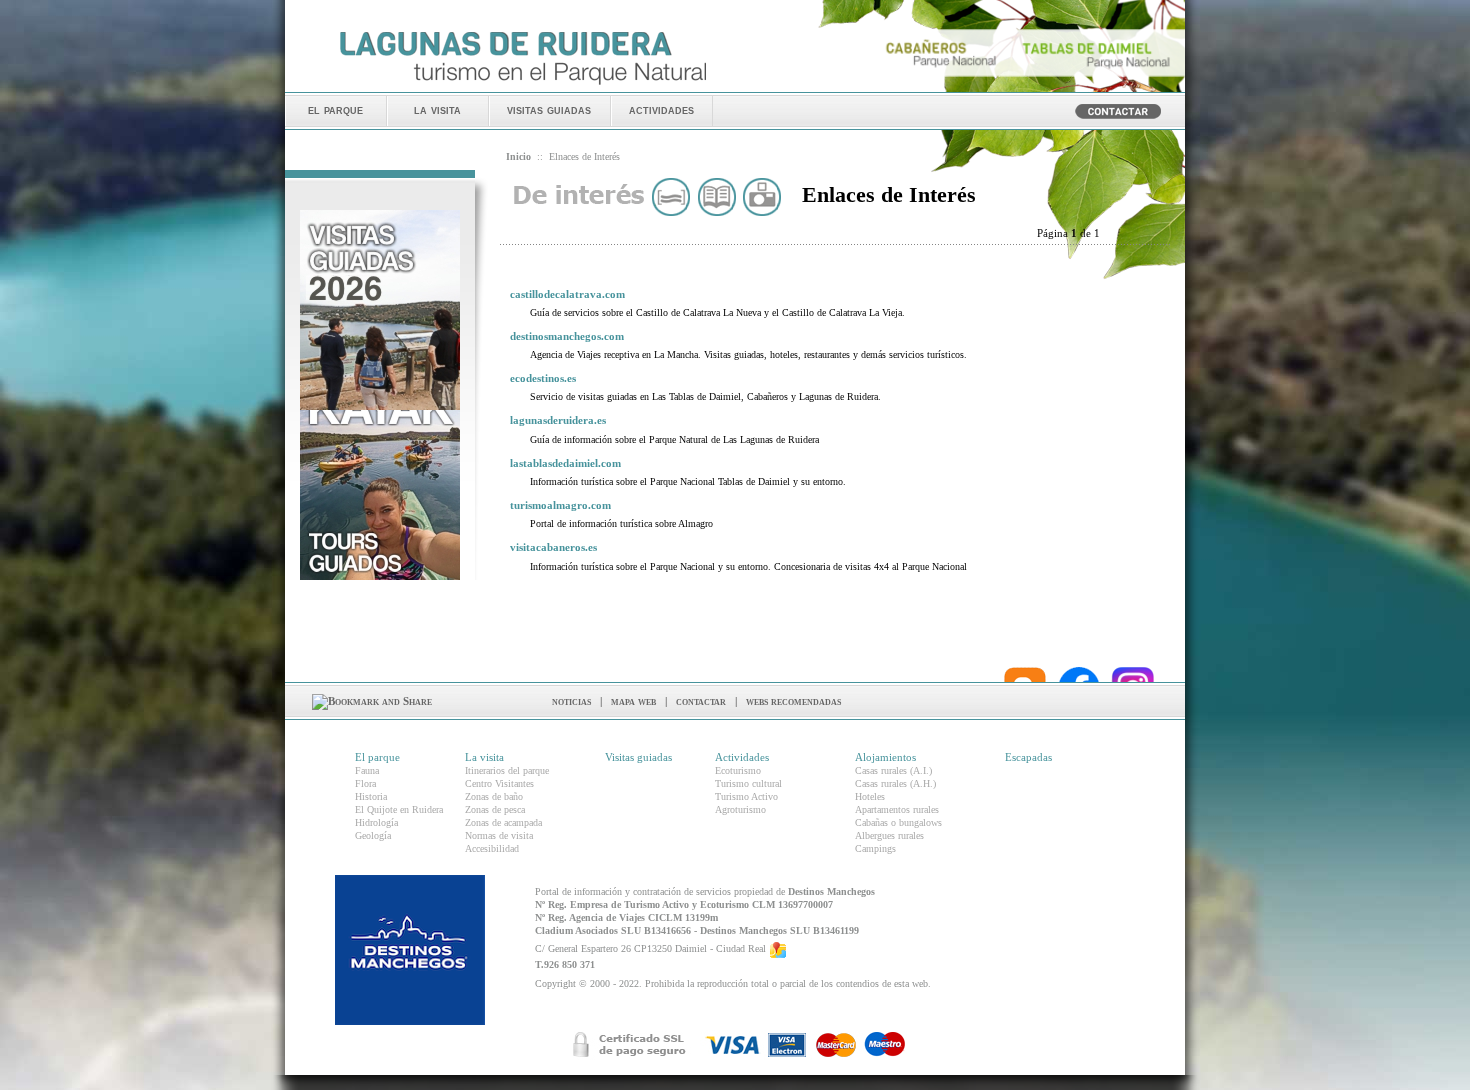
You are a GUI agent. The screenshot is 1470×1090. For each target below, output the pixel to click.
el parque (335, 109)
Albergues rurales (889, 835)
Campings (875, 848)
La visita (484, 757)
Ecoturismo (738, 770)
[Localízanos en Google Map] (778, 948)
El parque (377, 757)
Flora (365, 783)
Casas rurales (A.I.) (893, 770)
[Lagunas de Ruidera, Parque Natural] (522, 86)
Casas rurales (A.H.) (895, 783)
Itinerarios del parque (507, 770)
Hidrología (376, 822)
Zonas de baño (494, 796)
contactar (701, 701)
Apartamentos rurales (897, 809)
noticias (571, 701)
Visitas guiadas (638, 757)
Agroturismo (740, 809)
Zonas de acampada (503, 822)
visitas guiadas (549, 109)
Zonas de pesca (495, 809)
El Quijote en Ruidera (399, 809)
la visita (437, 109)
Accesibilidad (492, 848)
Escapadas (1028, 757)
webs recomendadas (793, 701)
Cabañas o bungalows (898, 822)
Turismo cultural (748, 783)
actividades (661, 109)
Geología (373, 835)
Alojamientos (885, 757)
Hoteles (870, 796)
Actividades (742, 757)
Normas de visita (499, 835)
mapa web (633, 701)
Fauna (367, 770)
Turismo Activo (746, 796)
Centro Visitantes (499, 783)
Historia (371, 796)
